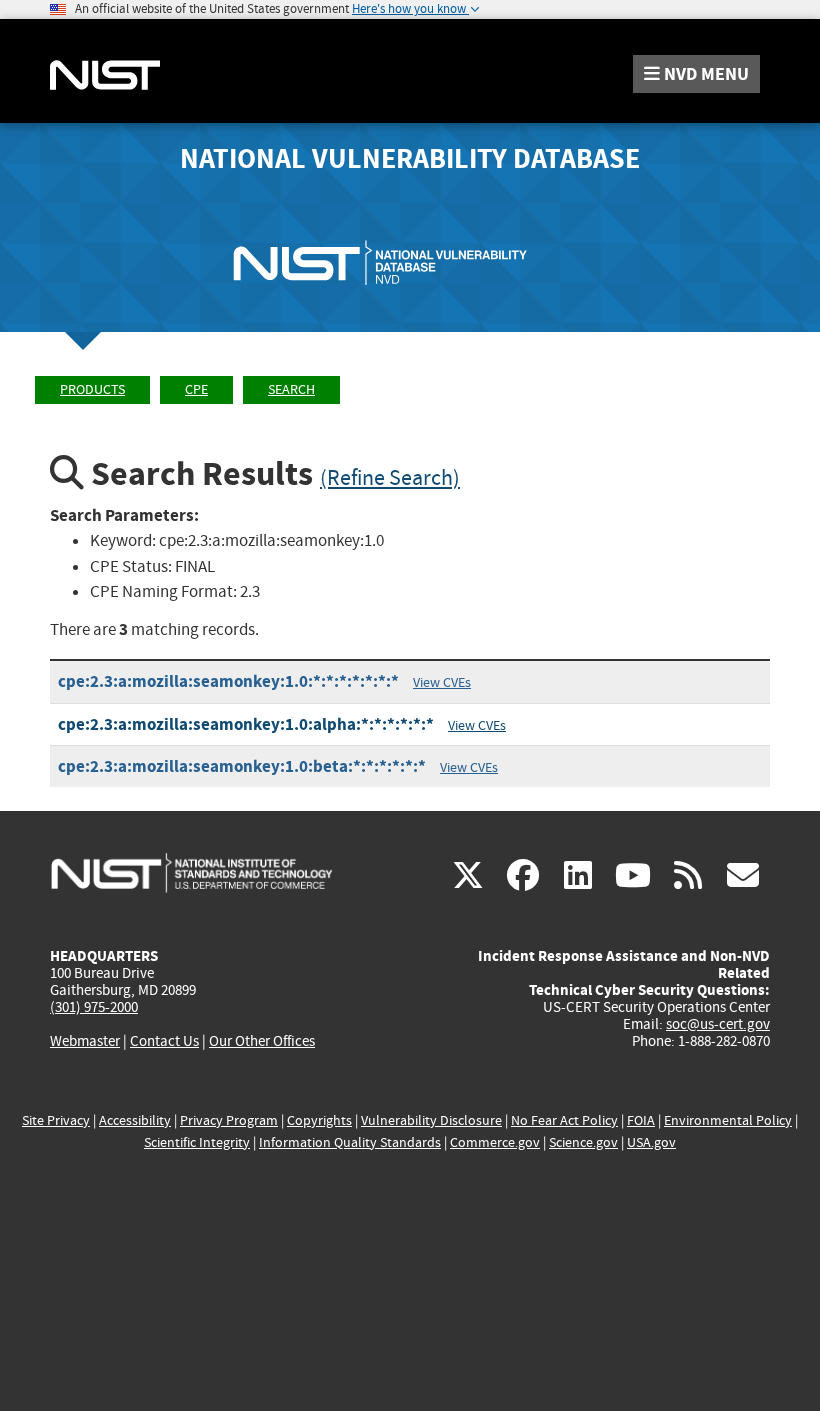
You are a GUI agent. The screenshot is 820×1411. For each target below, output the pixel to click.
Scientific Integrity (197, 1142)
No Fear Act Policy (564, 1120)
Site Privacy (56, 1120)
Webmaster (85, 1041)
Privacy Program (229, 1120)
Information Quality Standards (350, 1142)
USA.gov (651, 1142)
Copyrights (319, 1120)
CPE (196, 389)
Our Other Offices (262, 1041)
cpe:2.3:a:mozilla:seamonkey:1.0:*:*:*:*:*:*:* (228, 681)
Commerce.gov (495, 1142)
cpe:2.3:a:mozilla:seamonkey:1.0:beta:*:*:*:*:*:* (242, 766)
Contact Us (164, 1041)
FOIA (641, 1120)
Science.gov (583, 1142)
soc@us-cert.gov (718, 1024)
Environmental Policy (728, 1120)
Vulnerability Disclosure (431, 1120)
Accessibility (135, 1120)
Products (92, 389)
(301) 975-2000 (94, 1007)
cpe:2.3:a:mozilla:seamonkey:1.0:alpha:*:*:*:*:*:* (246, 724)
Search (291, 389)
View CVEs (442, 682)
